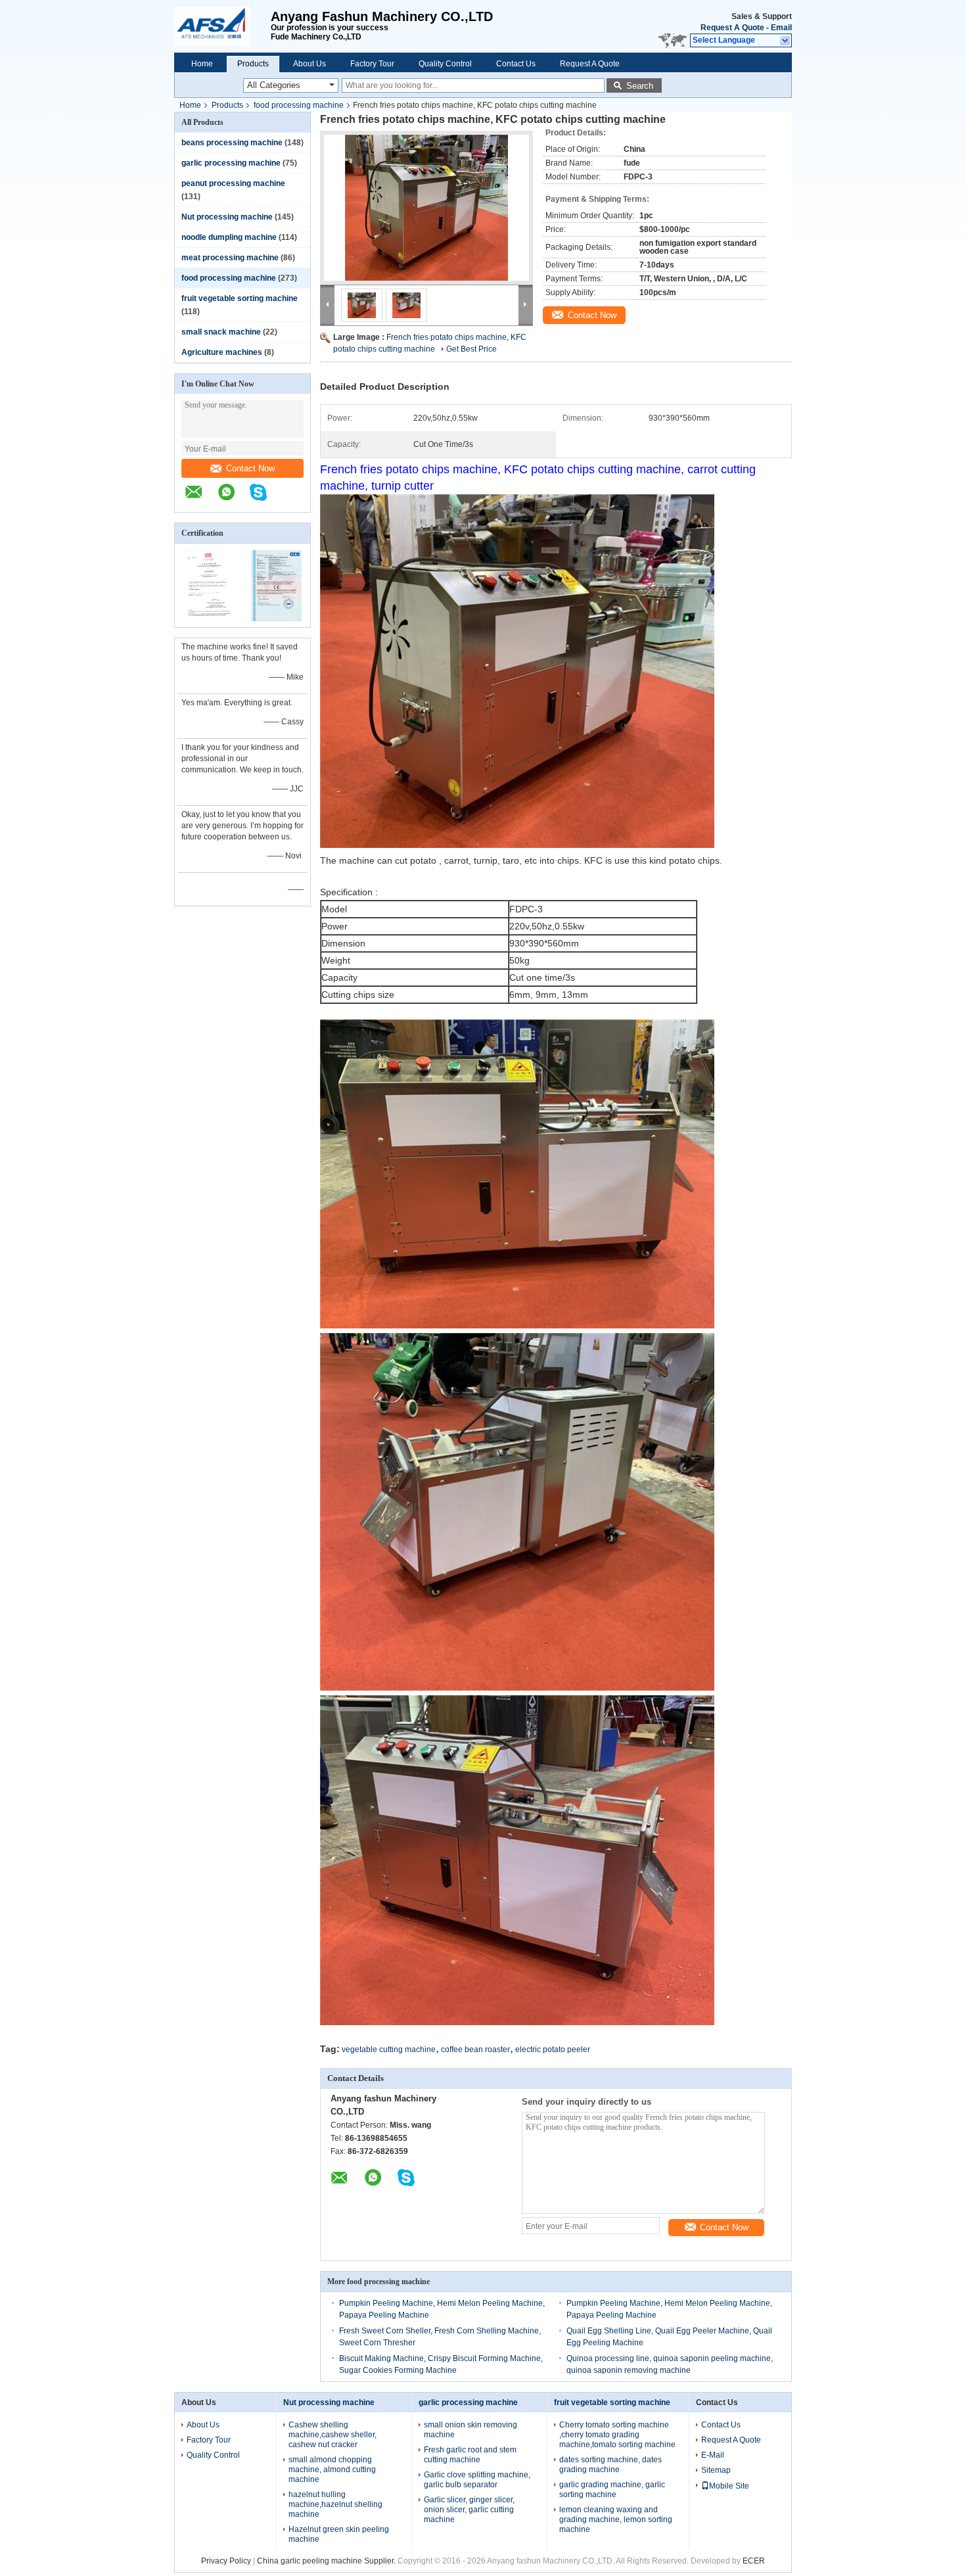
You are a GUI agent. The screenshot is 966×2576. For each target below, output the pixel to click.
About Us (310, 64)
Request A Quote (732, 28)
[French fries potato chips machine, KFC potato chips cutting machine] (426, 208)
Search (640, 86)
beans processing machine (232, 143)
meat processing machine (230, 258)
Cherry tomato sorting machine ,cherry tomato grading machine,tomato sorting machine (617, 2435)
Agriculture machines (222, 352)
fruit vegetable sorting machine (240, 298)
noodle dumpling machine (229, 237)
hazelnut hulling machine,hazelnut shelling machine (335, 2504)
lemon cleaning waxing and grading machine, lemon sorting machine (616, 2519)
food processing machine (299, 105)
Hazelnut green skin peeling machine (339, 2534)
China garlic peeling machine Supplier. (327, 2561)
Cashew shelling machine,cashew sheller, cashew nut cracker (333, 2435)
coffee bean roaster (475, 2049)
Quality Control (445, 64)
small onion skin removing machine (471, 2430)
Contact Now (250, 468)
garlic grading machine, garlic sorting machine (612, 2490)
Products (253, 64)
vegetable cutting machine (389, 2049)
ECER (754, 2561)
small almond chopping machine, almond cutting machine (332, 2470)
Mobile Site (729, 2486)
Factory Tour (372, 64)
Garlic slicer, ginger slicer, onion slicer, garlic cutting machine (469, 2510)
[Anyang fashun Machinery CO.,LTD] (222, 26)
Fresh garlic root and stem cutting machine (470, 2455)
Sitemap (716, 2470)
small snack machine (221, 332)
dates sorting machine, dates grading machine (610, 2465)
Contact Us (516, 64)
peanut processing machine (233, 183)
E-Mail (713, 2455)
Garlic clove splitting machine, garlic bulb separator (477, 2480)
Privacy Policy (226, 2561)
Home (202, 64)
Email (781, 28)
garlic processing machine (231, 163)
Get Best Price (471, 349)
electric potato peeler (553, 2049)
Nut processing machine (227, 217)
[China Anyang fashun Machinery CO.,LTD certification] (209, 619)
